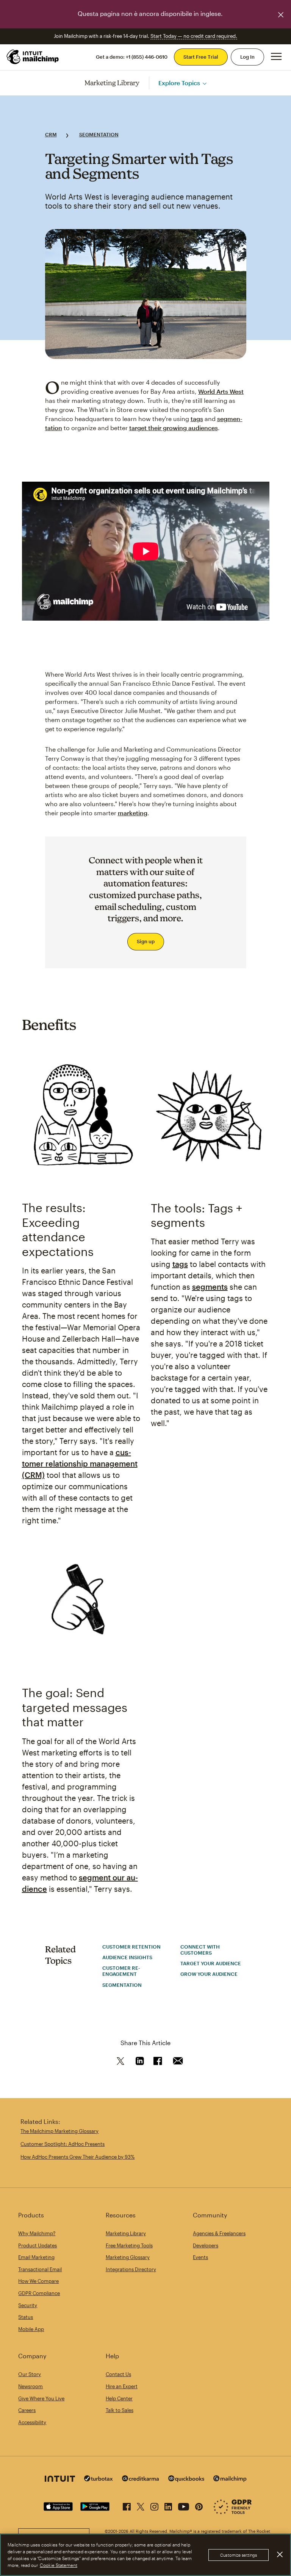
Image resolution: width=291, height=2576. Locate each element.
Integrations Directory (131, 2269)
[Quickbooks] (186, 2480)
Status (26, 2317)
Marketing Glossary (128, 2257)
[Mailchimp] (230, 2480)
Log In (247, 57)
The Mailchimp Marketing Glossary (59, 2131)
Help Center (119, 2398)
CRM (51, 134)
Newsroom (31, 2386)
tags (197, 419)
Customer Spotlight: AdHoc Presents (63, 2144)
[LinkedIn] (168, 2505)
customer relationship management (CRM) (80, 1464)
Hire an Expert (122, 2386)
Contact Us (118, 2374)
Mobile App (31, 2329)
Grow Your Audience (209, 1974)
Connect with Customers (200, 1950)
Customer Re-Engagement (121, 1971)
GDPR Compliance (39, 2293)
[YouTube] (184, 2505)
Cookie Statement (59, 2565)
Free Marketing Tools (129, 2245)
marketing (133, 813)
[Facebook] (127, 2505)
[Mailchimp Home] (33, 57)
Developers (206, 2245)
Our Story (30, 2374)
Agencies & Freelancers (219, 2233)
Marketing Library (112, 83)
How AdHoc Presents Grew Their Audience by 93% (77, 2157)
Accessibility (32, 2422)
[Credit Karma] (141, 2479)
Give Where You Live (41, 2398)
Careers (27, 2410)
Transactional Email (40, 2269)
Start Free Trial (201, 57)
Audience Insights (127, 1957)
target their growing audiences (174, 428)
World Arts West (221, 391)
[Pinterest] (199, 2505)
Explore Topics (179, 83)
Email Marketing (36, 2257)
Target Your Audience (211, 1963)
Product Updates (38, 2245)
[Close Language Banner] (281, 15)
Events (200, 2257)
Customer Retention (131, 1947)
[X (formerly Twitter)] (141, 2505)
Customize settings (239, 2555)
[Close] (280, 2554)
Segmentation (99, 134)
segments (210, 1287)
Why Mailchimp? (37, 2233)
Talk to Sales (120, 2410)
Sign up (146, 941)
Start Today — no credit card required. (194, 36)
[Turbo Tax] (99, 2479)
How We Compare (38, 2281)
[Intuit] (60, 2480)
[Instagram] (154, 2505)
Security (28, 2305)
